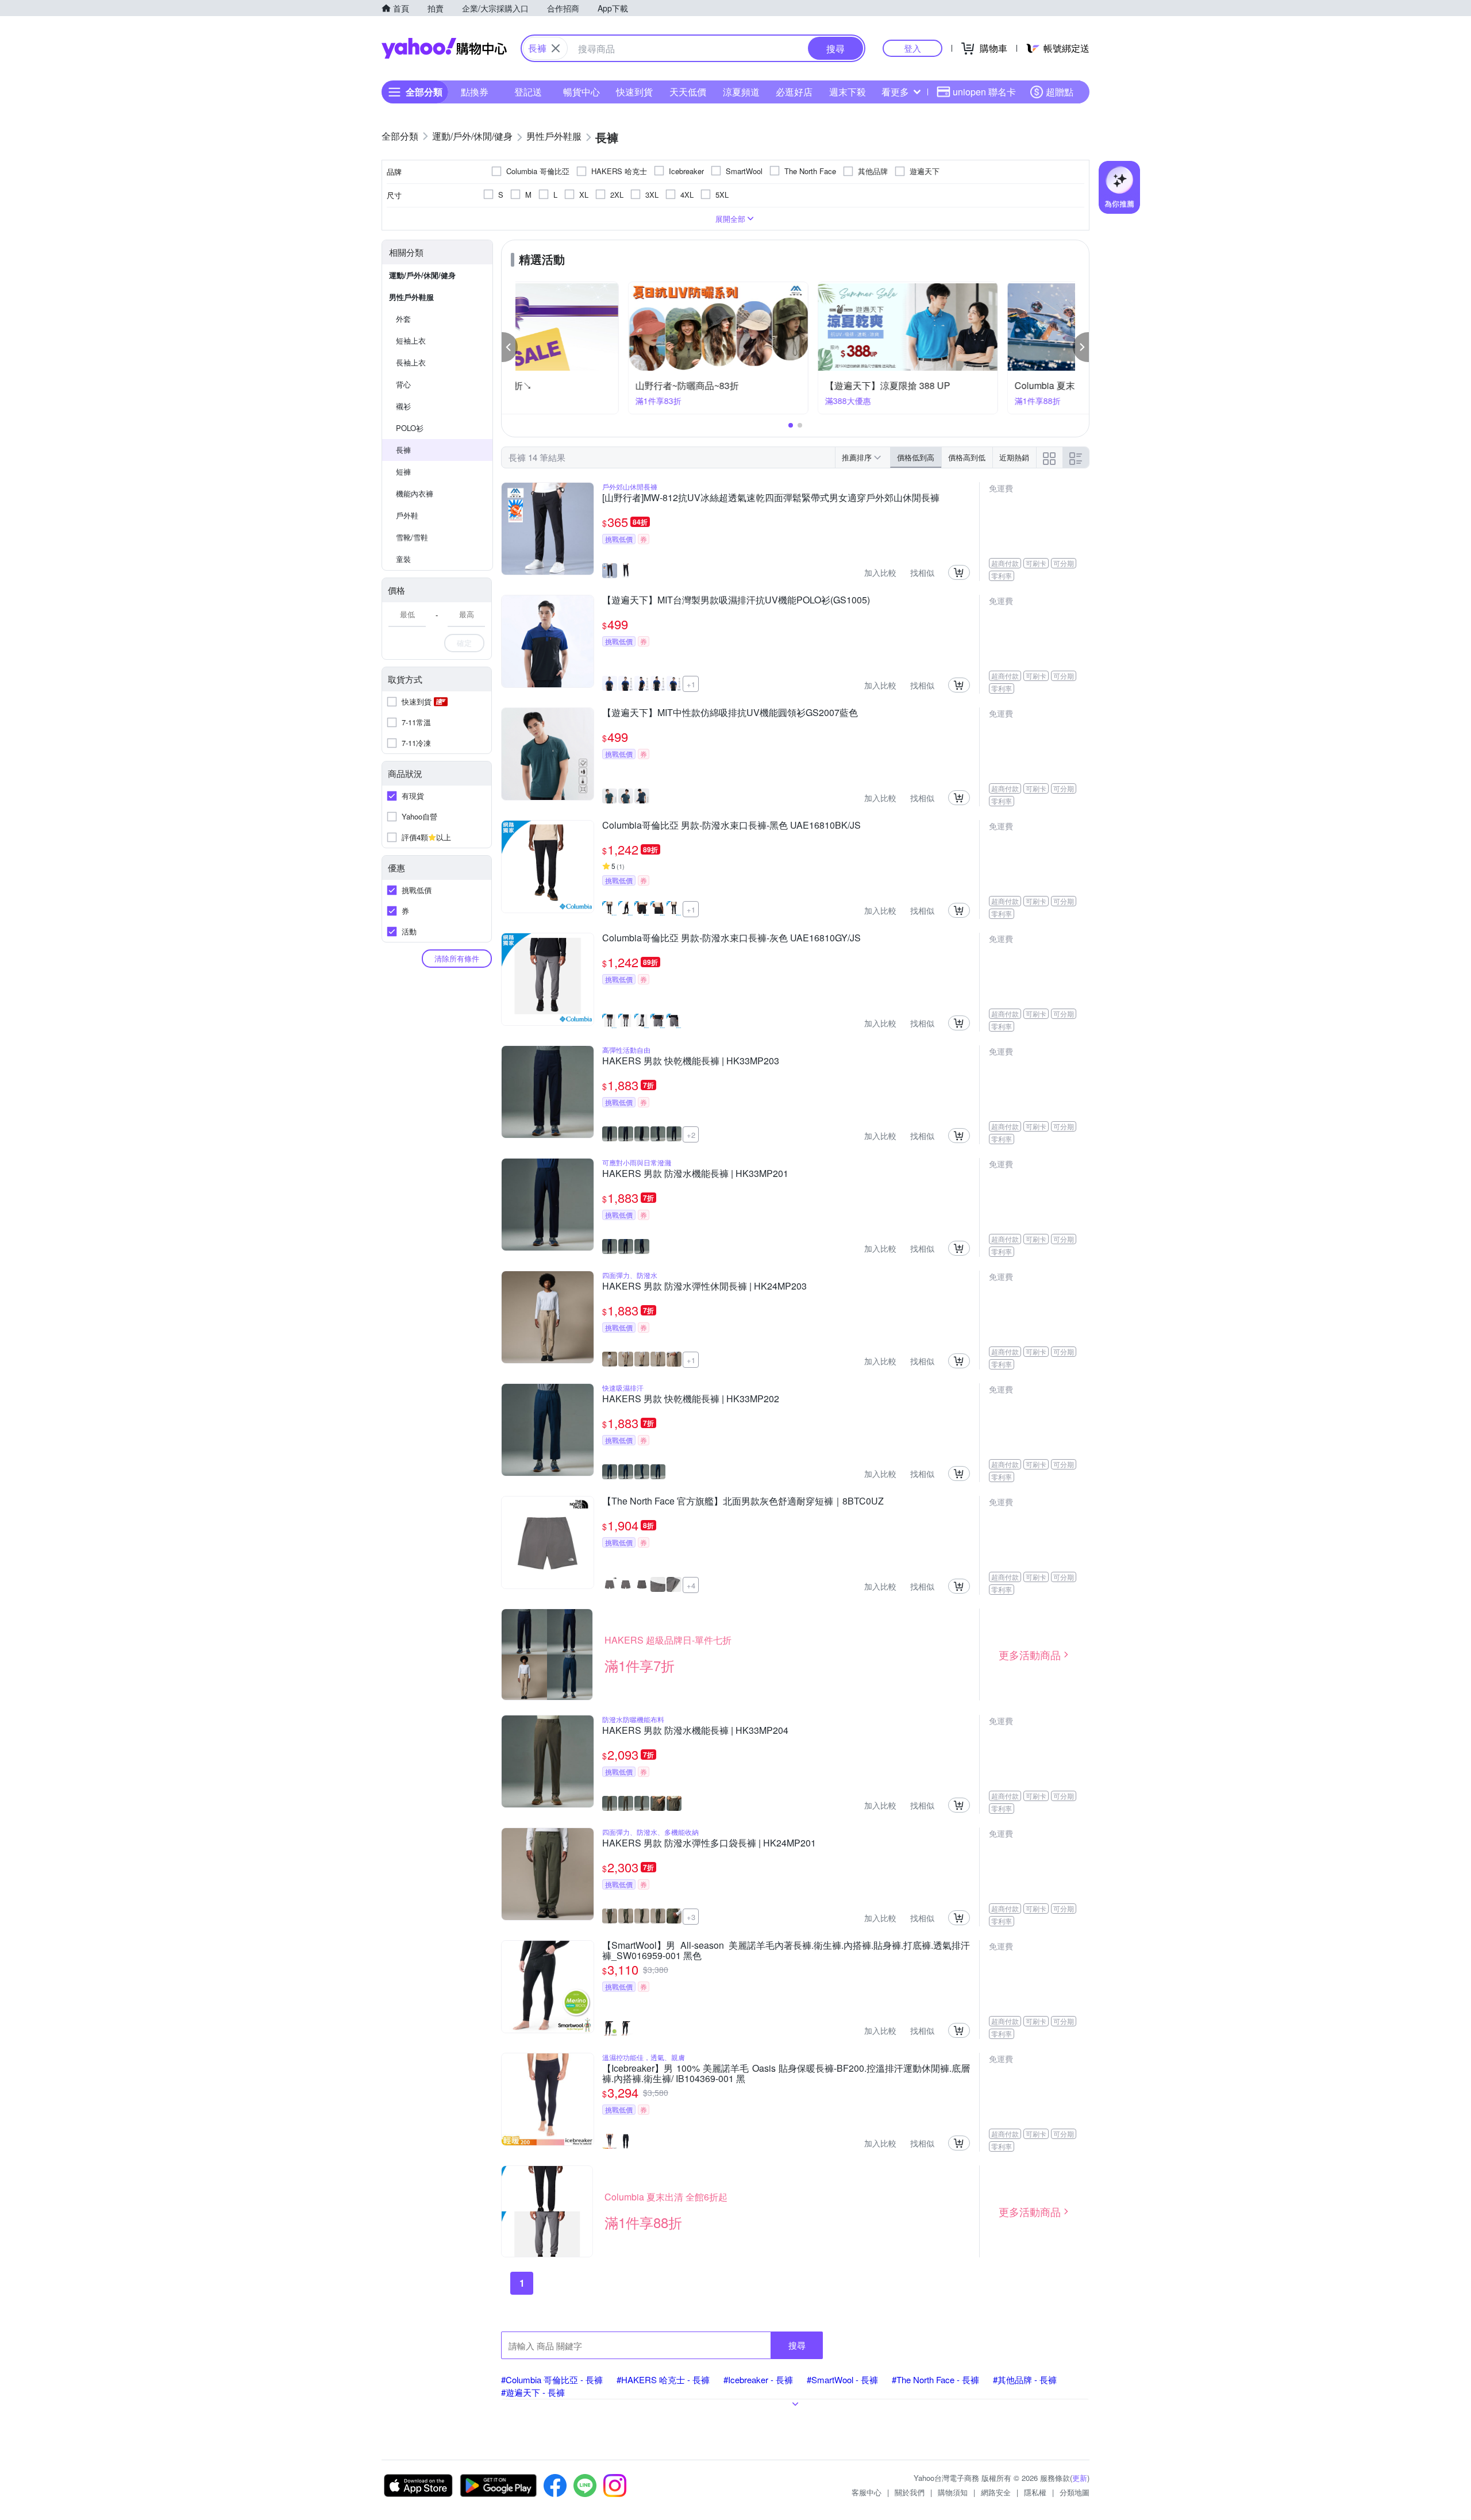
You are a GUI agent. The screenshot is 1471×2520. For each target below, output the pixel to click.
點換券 (475, 92)
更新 (1080, 2478)
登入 (912, 48)
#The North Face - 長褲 (935, 2379)
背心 (403, 384)
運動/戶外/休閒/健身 (422, 275)
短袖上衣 (411, 341)
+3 (691, 1917)
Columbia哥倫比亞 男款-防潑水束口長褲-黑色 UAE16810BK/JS (731, 826)
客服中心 (867, 2492)
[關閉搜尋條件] (556, 48)
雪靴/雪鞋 (412, 537)
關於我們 (910, 2492)
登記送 (528, 92)
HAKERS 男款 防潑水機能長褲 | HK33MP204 (695, 1731)
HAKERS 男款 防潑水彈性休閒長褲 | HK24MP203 (704, 1287)
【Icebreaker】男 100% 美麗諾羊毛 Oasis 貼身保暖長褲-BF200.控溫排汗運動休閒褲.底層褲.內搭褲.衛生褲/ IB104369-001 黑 (786, 2073)
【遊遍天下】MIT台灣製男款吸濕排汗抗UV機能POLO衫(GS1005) (736, 601)
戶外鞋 (407, 515)
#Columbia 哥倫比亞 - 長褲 (552, 2379)
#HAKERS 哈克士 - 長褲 (663, 2379)
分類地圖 (1075, 2492)
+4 (691, 1585)
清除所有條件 (457, 958)
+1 (691, 684)
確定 (464, 643)
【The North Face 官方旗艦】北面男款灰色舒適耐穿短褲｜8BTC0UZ (743, 1502)
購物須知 (953, 2492)
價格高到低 (967, 457)
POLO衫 (410, 428)
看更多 (895, 92)
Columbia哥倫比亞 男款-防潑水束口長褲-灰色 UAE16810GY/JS (731, 938)
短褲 (403, 472)
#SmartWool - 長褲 (842, 2379)
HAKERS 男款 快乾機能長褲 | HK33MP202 (691, 1399)
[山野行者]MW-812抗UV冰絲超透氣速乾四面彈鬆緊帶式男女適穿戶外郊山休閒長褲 (771, 498)
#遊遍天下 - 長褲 (533, 2392)
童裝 (403, 559)
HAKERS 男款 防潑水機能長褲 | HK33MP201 (695, 1174)
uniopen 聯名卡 (984, 92)
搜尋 (797, 2345)
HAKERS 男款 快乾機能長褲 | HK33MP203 (691, 1061)
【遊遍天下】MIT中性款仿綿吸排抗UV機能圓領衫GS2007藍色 (730, 713)
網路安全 (996, 2492)
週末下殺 (848, 92)
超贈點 (1060, 92)
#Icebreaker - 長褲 (758, 2379)
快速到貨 (634, 92)
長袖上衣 (411, 362)
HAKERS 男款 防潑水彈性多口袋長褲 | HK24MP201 (709, 1844)
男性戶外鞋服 (411, 297)
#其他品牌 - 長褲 (1025, 2379)
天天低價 (688, 92)
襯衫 (403, 406)
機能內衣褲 (415, 493)
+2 (691, 1135)
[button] (510, 347)
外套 (403, 319)
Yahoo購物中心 (444, 48)
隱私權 (1035, 2492)
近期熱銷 (1014, 457)
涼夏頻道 (741, 92)
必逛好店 (794, 92)
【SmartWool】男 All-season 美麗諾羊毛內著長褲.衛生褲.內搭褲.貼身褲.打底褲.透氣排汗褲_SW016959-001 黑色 (786, 1950)
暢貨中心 (582, 92)
